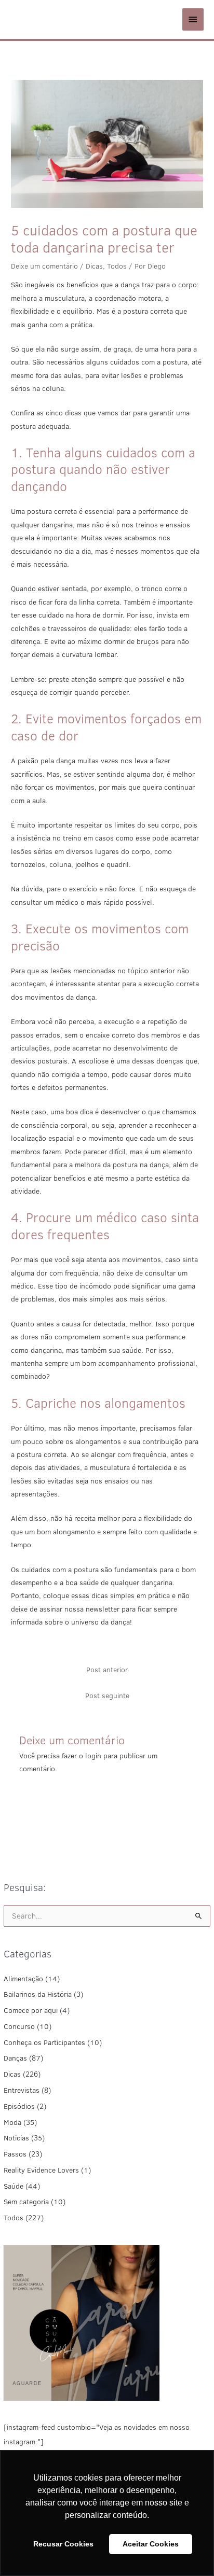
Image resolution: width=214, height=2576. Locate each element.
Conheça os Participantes (44, 2042)
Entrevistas (22, 2090)
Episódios (19, 2106)
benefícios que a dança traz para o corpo (132, 285)
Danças (15, 2058)
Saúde (14, 2186)
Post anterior (107, 1670)
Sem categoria (26, 2202)
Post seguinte (107, 1696)
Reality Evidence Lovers (41, 2170)
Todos (14, 2218)
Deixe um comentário (44, 266)
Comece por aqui (31, 2010)
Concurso (19, 2026)
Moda (12, 2122)
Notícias (16, 2138)
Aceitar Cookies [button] (151, 2544)
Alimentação (23, 1979)
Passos (15, 2154)
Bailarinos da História (38, 1994)
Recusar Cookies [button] (63, 2544)
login (93, 1756)
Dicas (12, 2074)
